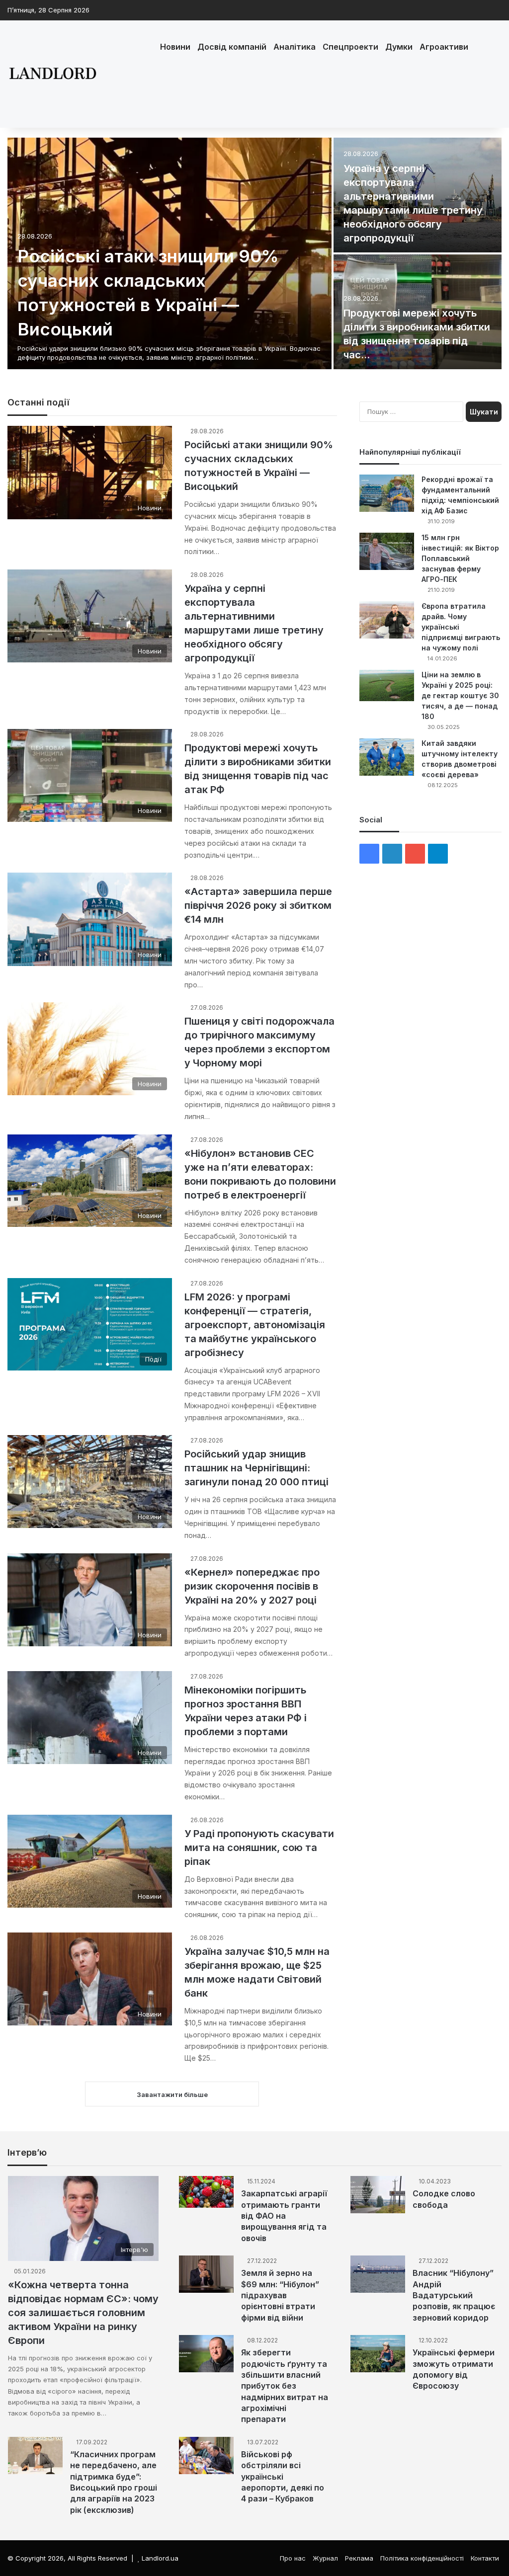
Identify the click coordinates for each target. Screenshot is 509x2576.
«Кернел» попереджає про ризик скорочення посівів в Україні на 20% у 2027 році (252, 1586)
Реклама (359, 2558)
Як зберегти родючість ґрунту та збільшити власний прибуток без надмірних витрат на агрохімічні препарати (285, 2386)
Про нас (293, 2558)
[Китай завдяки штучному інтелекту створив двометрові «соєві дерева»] (387, 757)
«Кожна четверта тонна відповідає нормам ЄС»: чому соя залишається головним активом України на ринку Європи (83, 2313)
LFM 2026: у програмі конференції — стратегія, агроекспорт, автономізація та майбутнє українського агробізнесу (255, 1325)
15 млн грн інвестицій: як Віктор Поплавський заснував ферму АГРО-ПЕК (460, 558)
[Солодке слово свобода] (378, 2195)
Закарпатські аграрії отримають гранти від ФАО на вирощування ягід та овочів (284, 2216)
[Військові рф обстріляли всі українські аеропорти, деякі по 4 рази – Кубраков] (206, 2455)
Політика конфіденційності (422, 2558)
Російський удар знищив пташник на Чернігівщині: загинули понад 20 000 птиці (256, 1468)
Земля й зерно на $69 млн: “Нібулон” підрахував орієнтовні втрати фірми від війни (280, 2295)
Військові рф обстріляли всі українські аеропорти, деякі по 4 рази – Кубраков (283, 2477)
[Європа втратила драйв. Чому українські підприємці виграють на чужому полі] (387, 620)
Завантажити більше (172, 2094)
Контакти (485, 2558)
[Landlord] (52, 74)
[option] (254, 254)
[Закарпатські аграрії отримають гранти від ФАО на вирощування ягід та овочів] (206, 2192)
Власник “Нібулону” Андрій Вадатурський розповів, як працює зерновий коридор (454, 2295)
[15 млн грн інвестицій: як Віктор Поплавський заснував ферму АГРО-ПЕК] (387, 551)
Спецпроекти (350, 47)
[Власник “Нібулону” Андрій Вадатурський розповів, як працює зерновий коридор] (378, 2274)
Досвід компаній (232, 47)
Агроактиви (444, 47)
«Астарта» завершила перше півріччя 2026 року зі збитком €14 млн (258, 905)
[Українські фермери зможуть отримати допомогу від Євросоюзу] (378, 2354)
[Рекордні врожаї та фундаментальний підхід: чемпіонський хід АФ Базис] (387, 493)
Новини (175, 47)
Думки (399, 47)
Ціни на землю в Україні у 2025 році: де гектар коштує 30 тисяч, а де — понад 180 (460, 695)
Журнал (325, 2558)
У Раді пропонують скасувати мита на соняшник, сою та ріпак (259, 1848)
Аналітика (295, 47)
